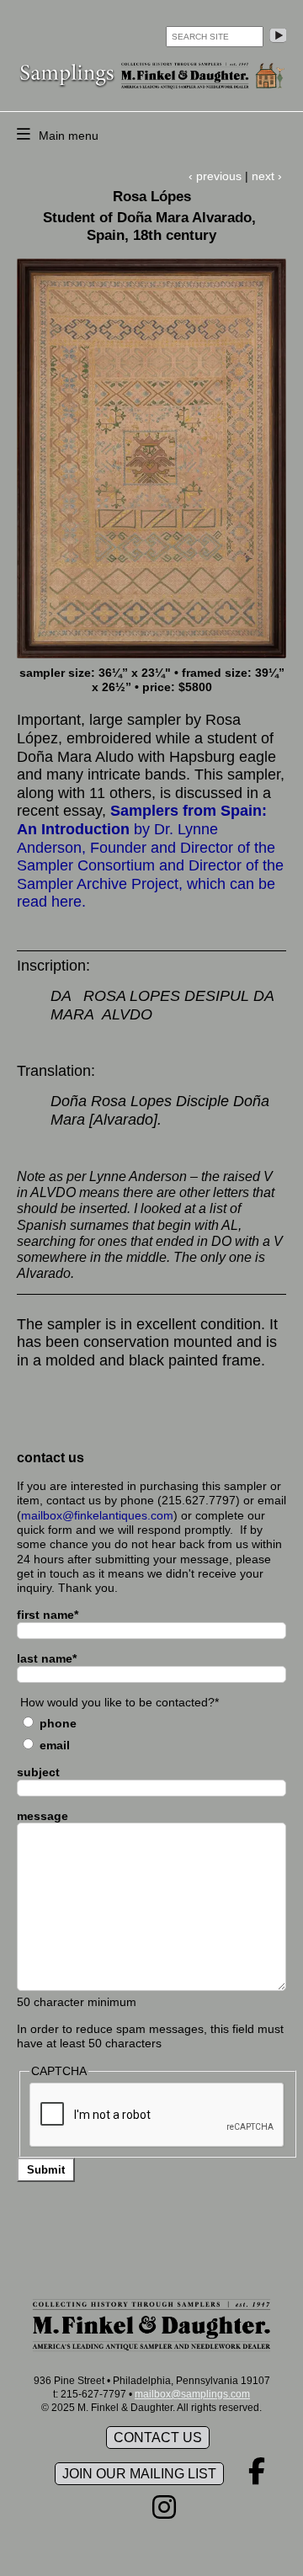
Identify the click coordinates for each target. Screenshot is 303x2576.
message (43, 1816)
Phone (58, 1723)
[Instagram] (164, 2513)
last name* (47, 1658)
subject (38, 1772)
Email (55, 1745)
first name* (48, 1615)
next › (267, 176)
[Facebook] (257, 2477)
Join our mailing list (139, 2474)
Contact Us (158, 2438)
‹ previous (215, 176)
